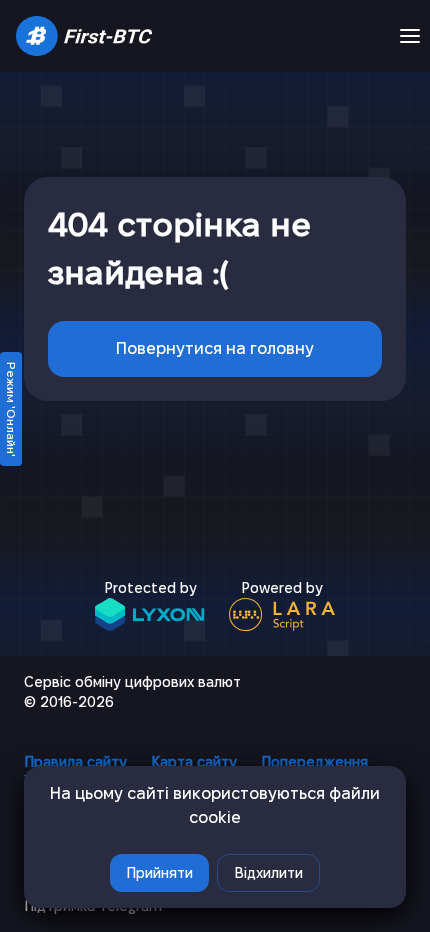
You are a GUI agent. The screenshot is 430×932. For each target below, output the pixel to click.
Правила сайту (75, 762)
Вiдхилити (268, 873)
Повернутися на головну (215, 348)
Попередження (314, 762)
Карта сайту (194, 762)
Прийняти (159, 873)
